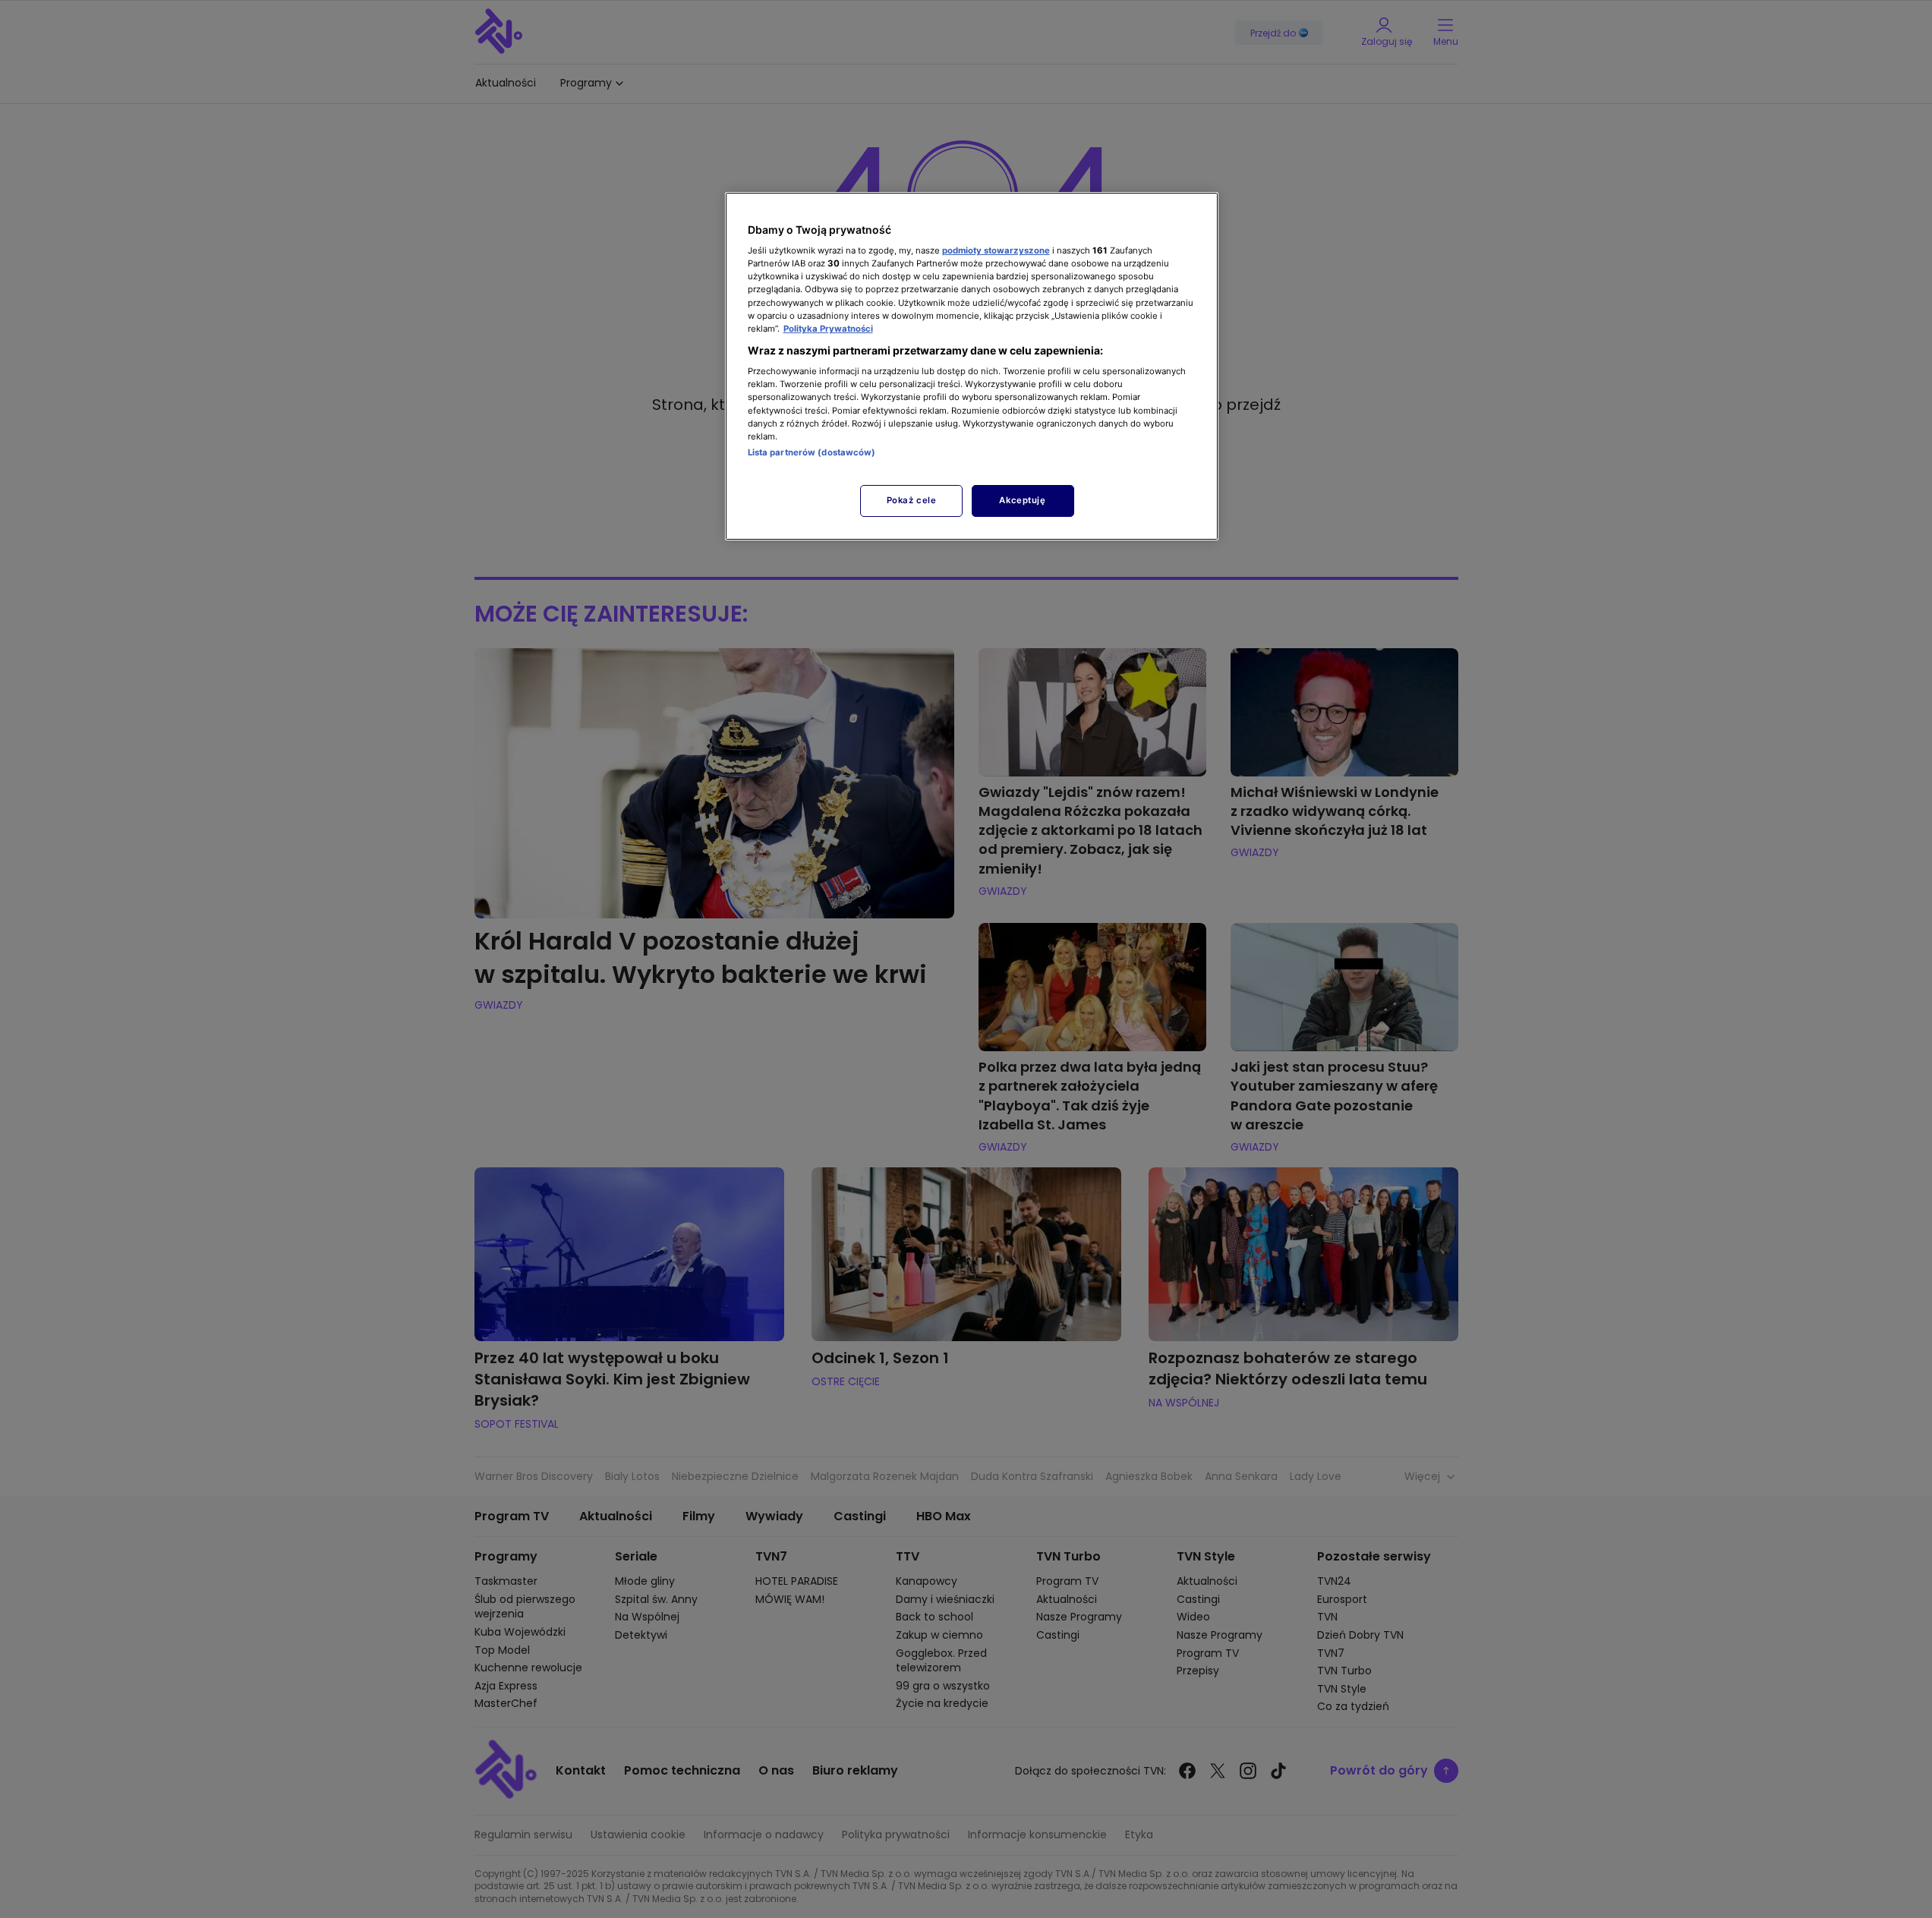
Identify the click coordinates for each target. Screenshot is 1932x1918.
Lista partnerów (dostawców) (812, 452)
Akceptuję (1022, 500)
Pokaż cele (912, 500)
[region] (972, 366)
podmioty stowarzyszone (996, 250)
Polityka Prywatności (828, 329)
